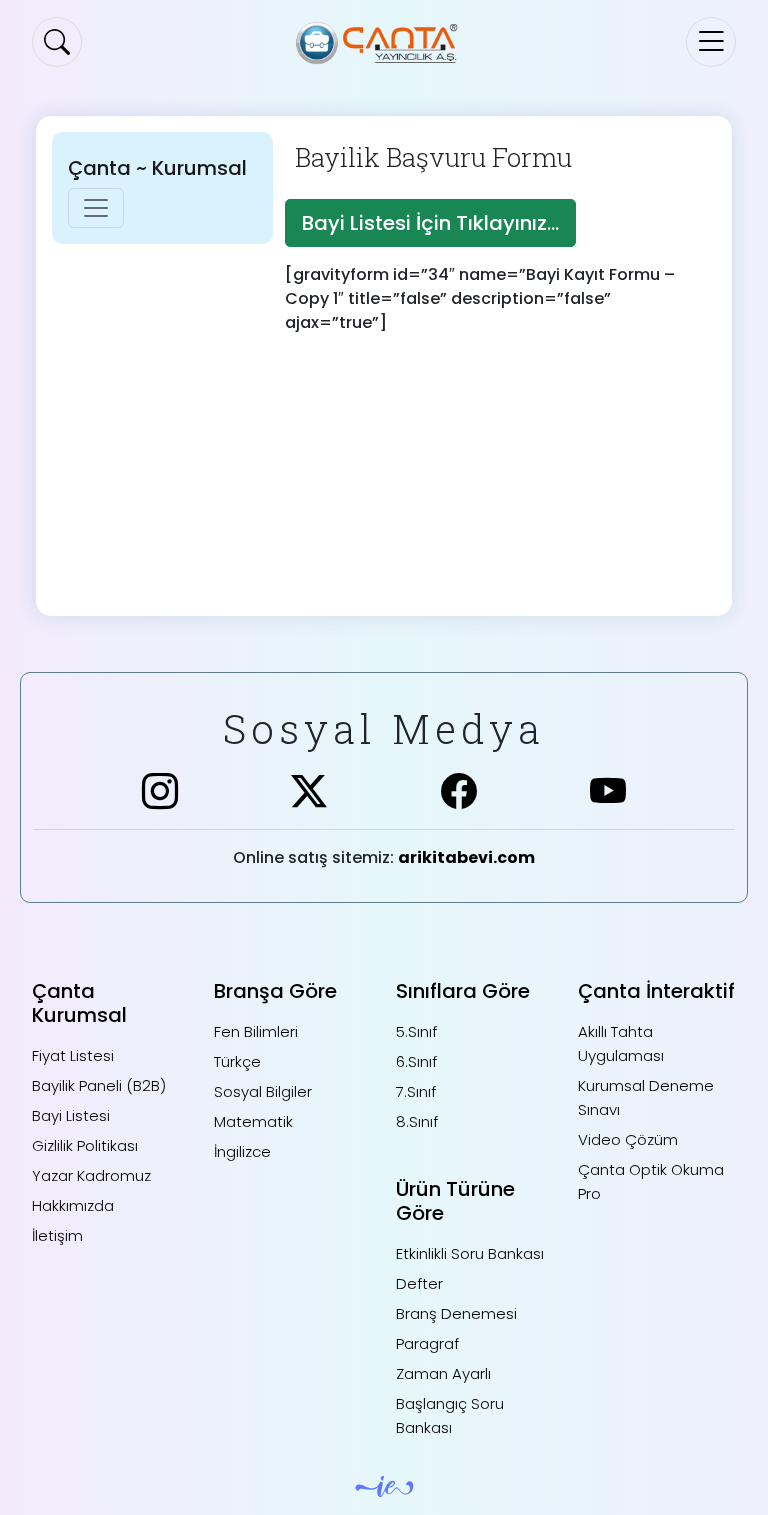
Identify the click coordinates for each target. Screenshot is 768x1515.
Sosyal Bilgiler (263, 1091)
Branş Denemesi (456, 1313)
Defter (419, 1283)
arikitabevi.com (466, 857)
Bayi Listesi (71, 1115)
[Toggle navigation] (711, 42)
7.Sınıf (416, 1091)
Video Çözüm (628, 1139)
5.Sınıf (416, 1031)
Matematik (253, 1121)
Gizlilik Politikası (85, 1145)
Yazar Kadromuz (91, 1175)
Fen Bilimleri (256, 1031)
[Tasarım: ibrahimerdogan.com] (384, 1485)
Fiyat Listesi (73, 1055)
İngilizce (242, 1151)
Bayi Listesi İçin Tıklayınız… (430, 223)
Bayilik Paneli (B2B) (99, 1085)
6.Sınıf (416, 1061)
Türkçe (237, 1061)
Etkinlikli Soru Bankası (470, 1253)
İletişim (57, 1235)
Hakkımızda (73, 1205)
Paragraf (427, 1343)
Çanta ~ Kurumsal (157, 168)
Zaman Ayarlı (443, 1373)
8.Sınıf (417, 1121)
